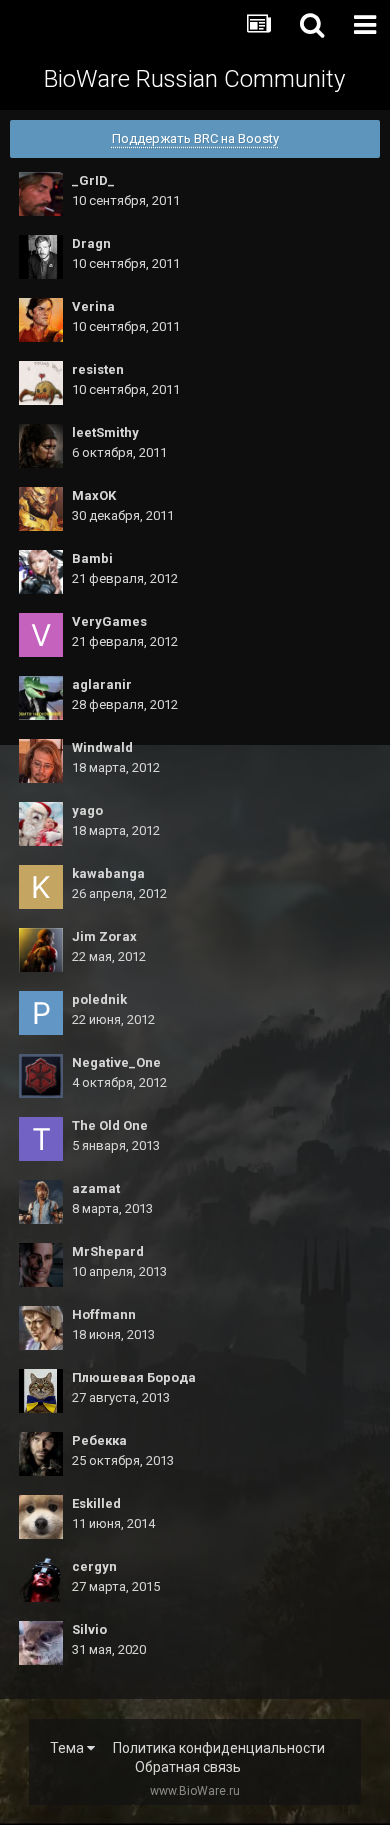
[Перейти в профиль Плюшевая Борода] (41, 1391)
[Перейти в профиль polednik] (41, 1013)
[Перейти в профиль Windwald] (41, 761)
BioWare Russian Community (194, 79)
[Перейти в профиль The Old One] (41, 1139)
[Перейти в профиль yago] (41, 824)
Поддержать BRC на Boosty (195, 138)
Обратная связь (188, 1767)
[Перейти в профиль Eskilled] (41, 1517)
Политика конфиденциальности (219, 1748)
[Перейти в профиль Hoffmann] (41, 1328)
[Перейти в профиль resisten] (41, 383)
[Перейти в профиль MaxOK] (41, 509)
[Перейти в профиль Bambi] (41, 572)
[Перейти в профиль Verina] (41, 320)
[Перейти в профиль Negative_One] (41, 1076)
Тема (68, 1748)
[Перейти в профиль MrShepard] (41, 1265)
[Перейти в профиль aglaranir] (41, 698)
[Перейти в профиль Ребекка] (41, 1454)
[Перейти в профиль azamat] (41, 1202)
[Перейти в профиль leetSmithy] (41, 446)
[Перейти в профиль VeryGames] (41, 635)
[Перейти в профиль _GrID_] (41, 194)
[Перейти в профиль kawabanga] (41, 887)
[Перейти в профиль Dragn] (41, 257)
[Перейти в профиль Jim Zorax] (41, 950)
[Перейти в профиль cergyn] (41, 1580)
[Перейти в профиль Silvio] (41, 1643)
